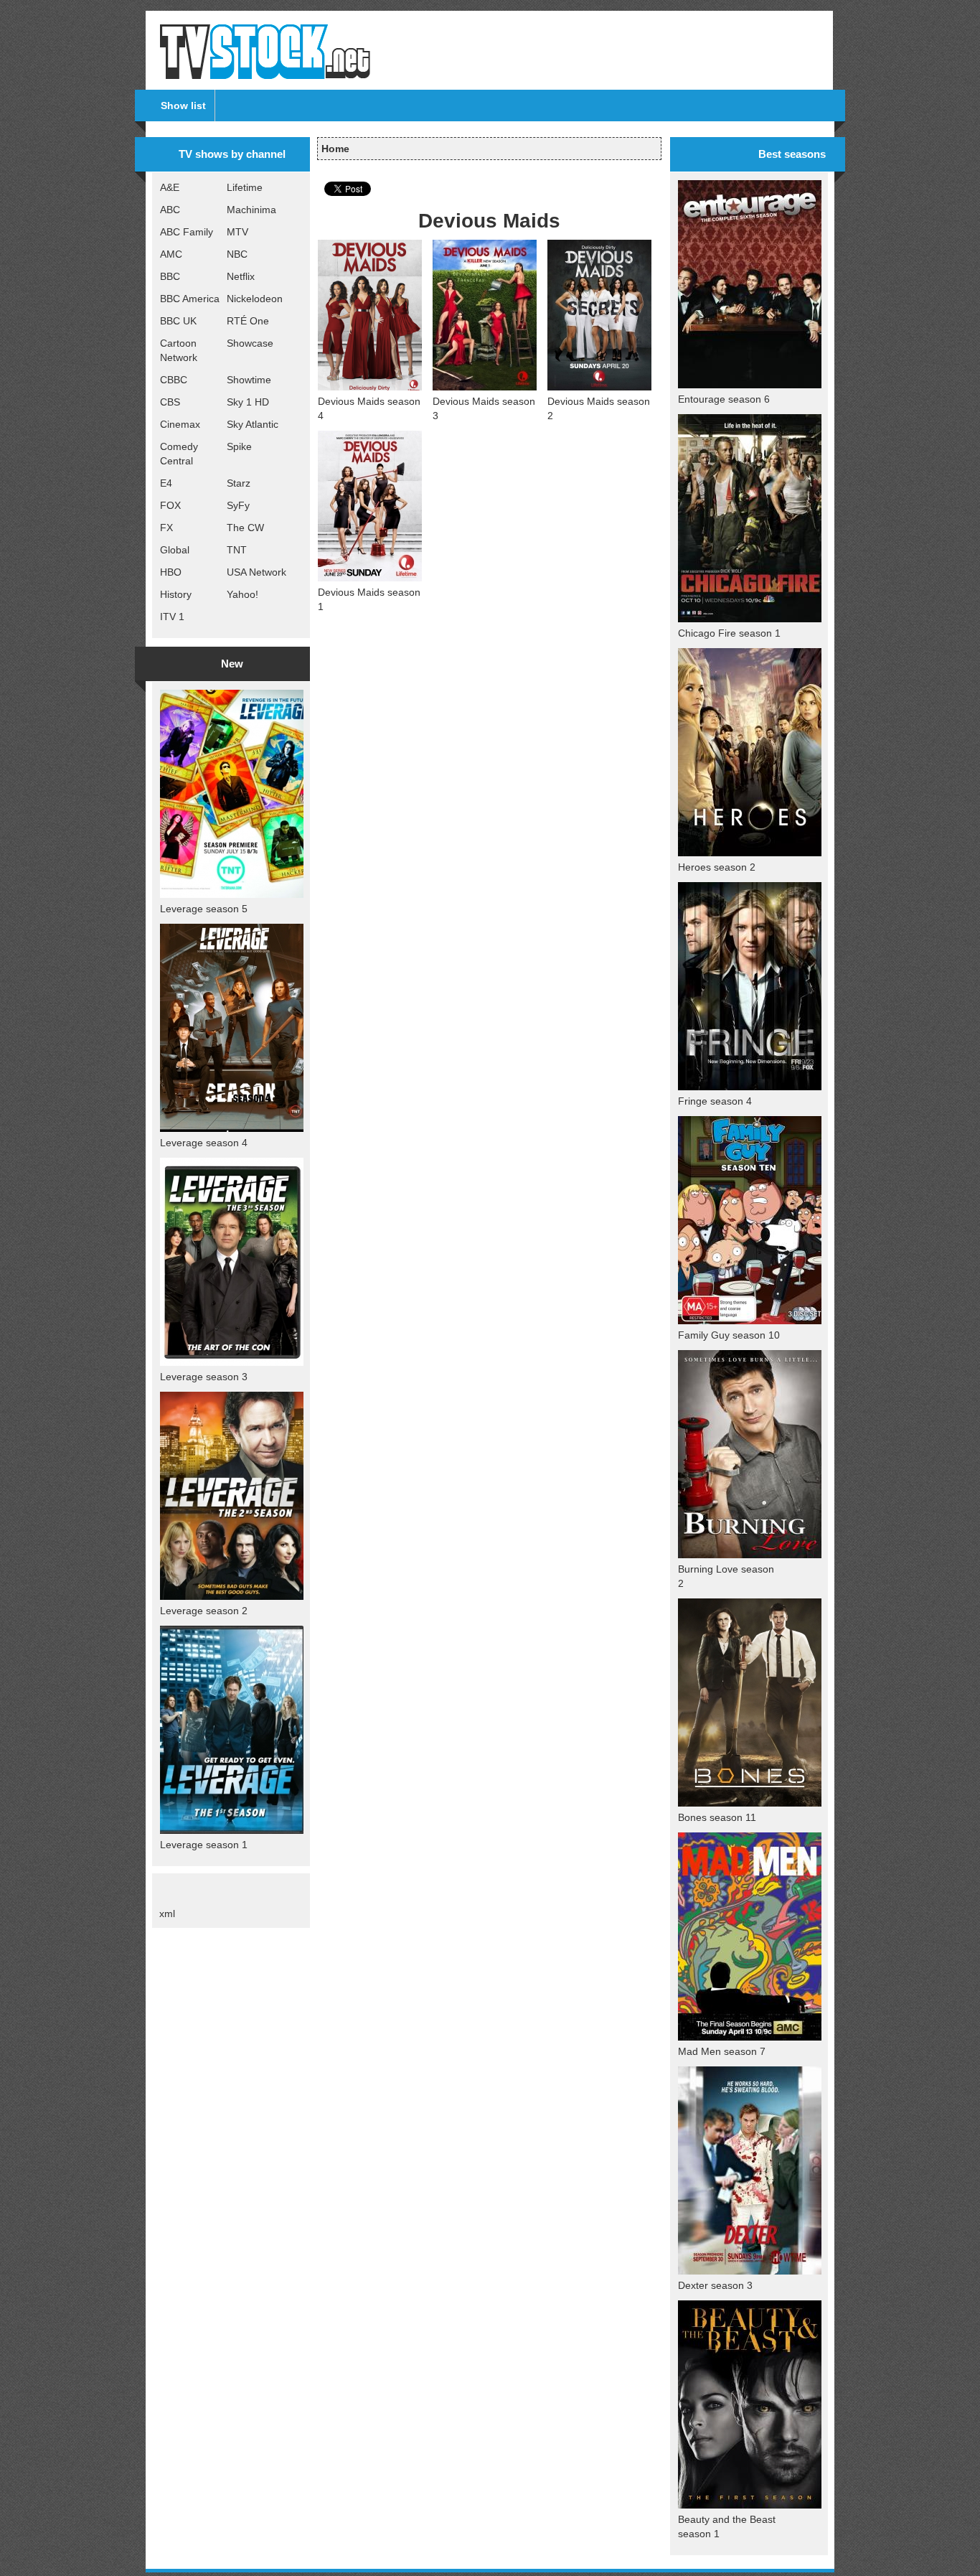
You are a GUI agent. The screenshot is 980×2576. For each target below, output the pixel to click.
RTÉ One (248, 321)
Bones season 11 (717, 1817)
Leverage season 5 (204, 909)
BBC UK (178, 321)
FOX (170, 505)
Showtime (249, 380)
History (176, 594)
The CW (245, 528)
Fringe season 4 (715, 1101)
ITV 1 (172, 617)
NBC (237, 254)
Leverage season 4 (204, 1143)
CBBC (174, 380)
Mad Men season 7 (722, 2051)
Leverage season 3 (204, 1377)
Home (335, 149)
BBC (170, 276)
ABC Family (187, 232)
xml (167, 1914)
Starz (239, 483)
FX (166, 528)
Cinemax (180, 424)
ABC (170, 210)
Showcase (250, 343)
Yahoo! (242, 594)
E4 (166, 483)
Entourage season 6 (724, 399)
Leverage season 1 (204, 1845)
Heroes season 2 (717, 867)
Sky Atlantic (253, 424)
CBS (170, 402)
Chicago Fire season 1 (729, 633)
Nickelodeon (255, 299)
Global (175, 550)
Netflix (241, 276)
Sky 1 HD (248, 402)
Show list (183, 106)
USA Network (256, 572)
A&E (170, 187)
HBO (171, 572)
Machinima (251, 210)
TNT (237, 550)
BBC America (190, 299)
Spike (239, 446)
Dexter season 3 (715, 2285)
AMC (171, 254)
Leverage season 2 (204, 1611)
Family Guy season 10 (729, 1335)
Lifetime (245, 187)
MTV (237, 232)
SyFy (238, 505)
